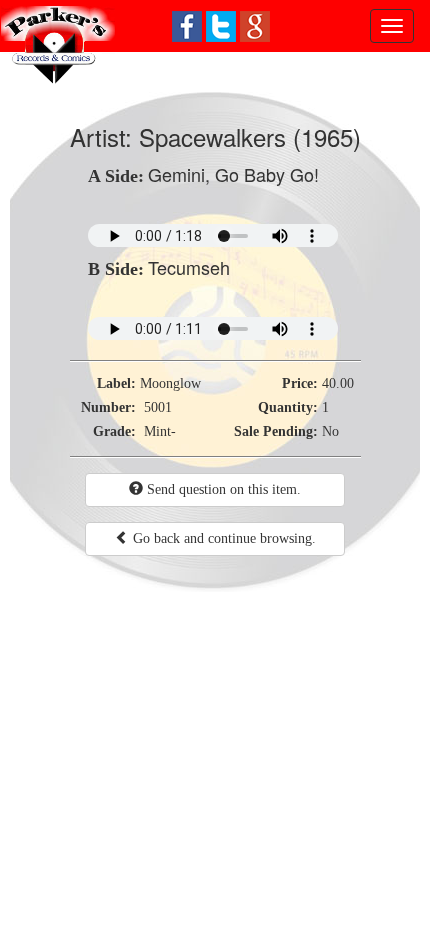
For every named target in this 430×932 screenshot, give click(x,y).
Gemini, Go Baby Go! (233, 174)
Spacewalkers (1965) (250, 136)
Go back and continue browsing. (222, 538)
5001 (158, 407)
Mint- (160, 431)
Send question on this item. (222, 489)
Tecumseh (189, 267)
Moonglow (170, 383)
